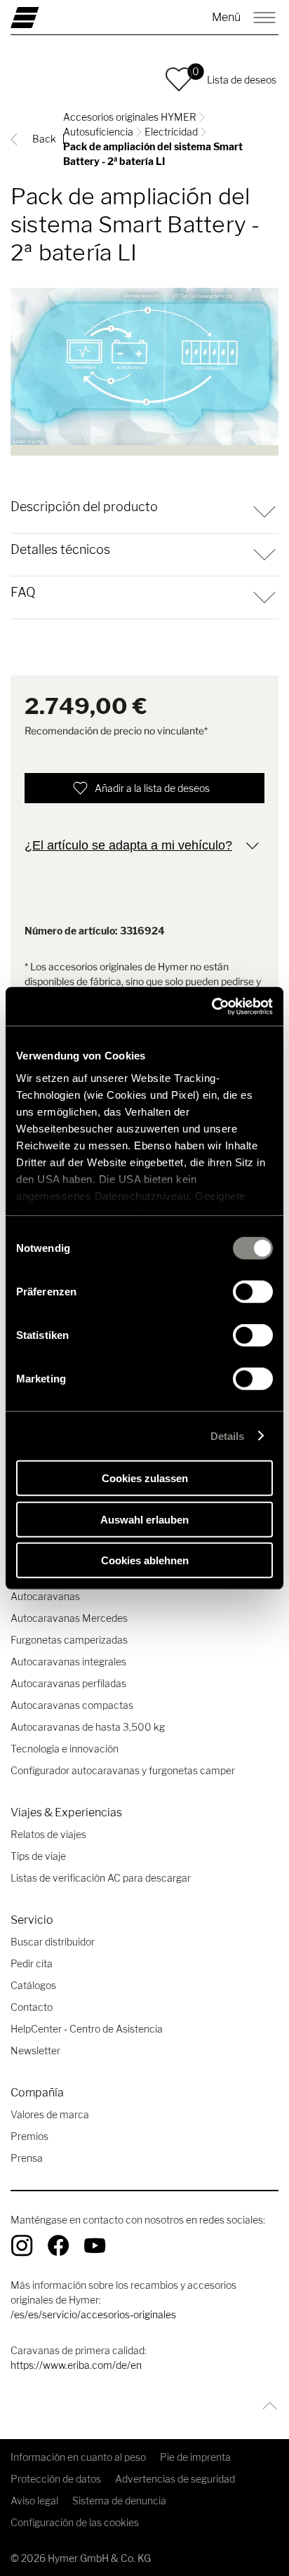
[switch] (253, 1292)
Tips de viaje (38, 1856)
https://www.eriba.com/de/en (76, 2365)
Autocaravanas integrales (68, 1662)
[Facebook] (58, 2245)
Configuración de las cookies (75, 2522)
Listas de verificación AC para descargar (101, 1878)
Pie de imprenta (195, 2457)
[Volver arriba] (266, 2406)
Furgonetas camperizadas (69, 1640)
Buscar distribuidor (53, 1942)
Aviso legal (34, 2501)
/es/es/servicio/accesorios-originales (93, 2314)
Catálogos (33, 1985)
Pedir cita (32, 1963)
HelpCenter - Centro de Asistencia (87, 2029)
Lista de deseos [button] (242, 80)
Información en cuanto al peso (78, 2457)
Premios (29, 2136)
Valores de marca (50, 2114)
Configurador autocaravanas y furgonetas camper (123, 1770)
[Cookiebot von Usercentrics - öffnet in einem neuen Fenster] (211, 1006)
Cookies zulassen (145, 1478)
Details (228, 1435)
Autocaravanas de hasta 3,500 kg (88, 1727)
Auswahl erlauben (144, 1519)
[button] (179, 79)
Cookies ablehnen (145, 1560)
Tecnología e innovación (65, 1749)
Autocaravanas (45, 1596)
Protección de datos (56, 2479)
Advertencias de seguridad (175, 2479)
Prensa (27, 2158)
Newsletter (35, 2050)
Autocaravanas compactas (72, 1705)
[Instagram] (22, 2245)
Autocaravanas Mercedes (69, 1618)
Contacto (32, 2007)
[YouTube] (95, 2245)
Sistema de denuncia (119, 2501)
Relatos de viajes (48, 1834)
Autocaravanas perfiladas (68, 1683)
